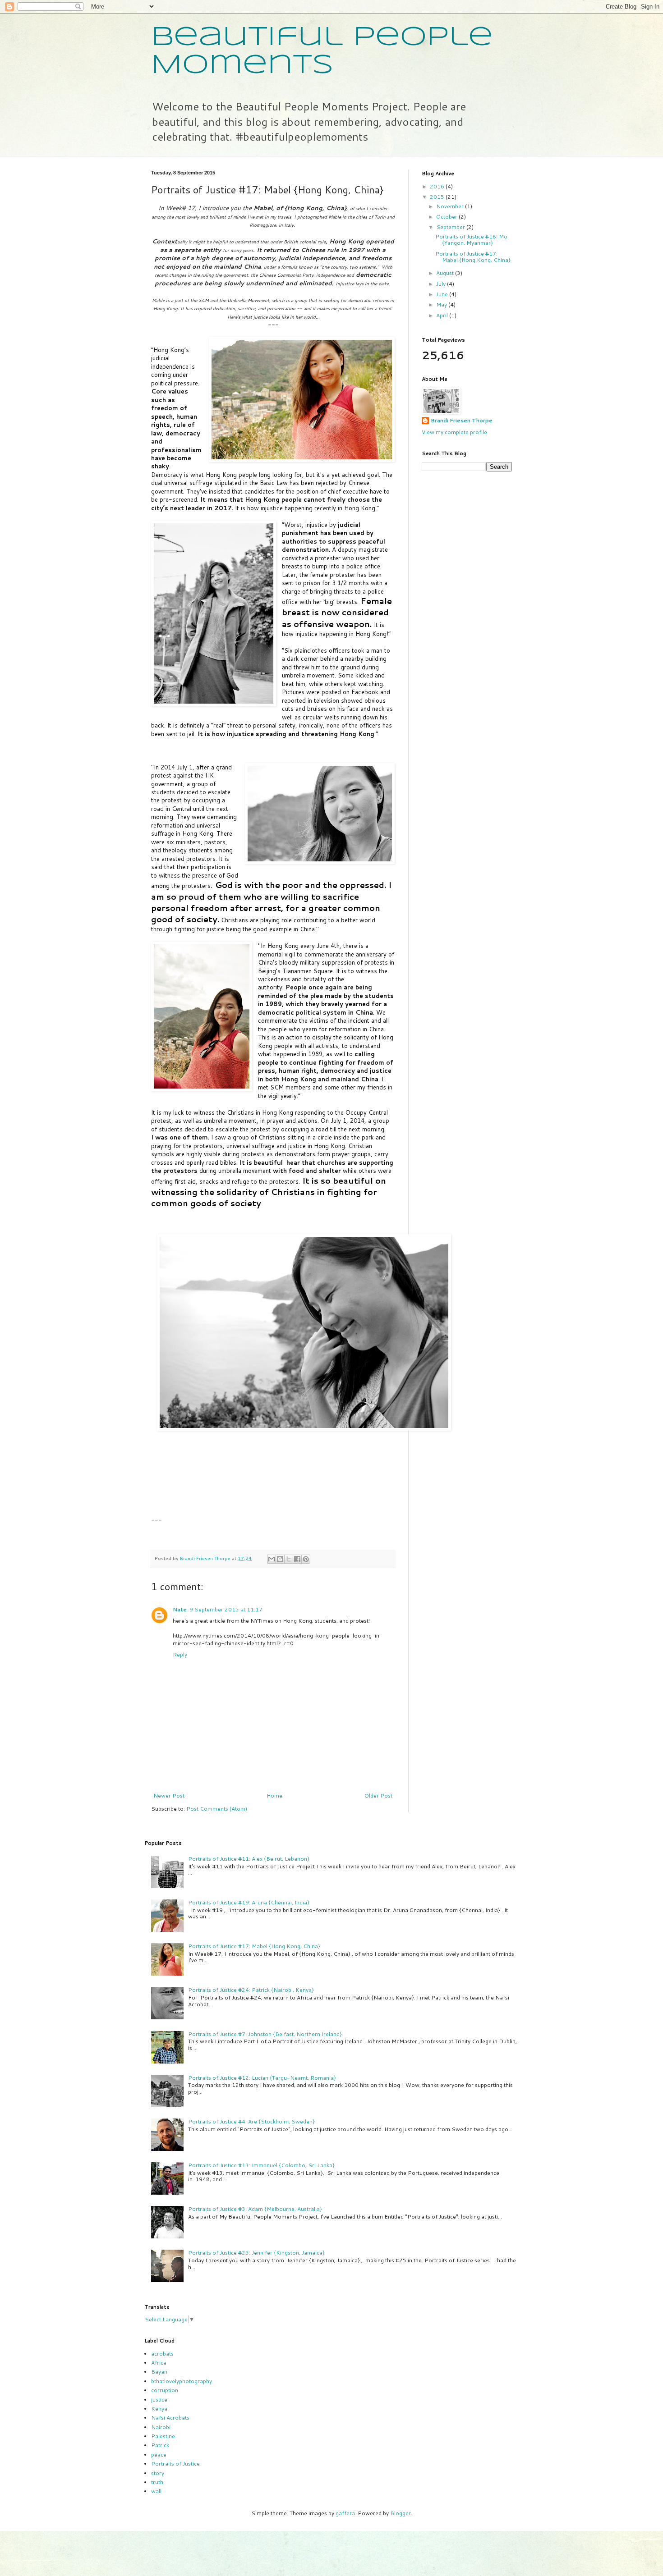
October (447, 217)
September (451, 227)
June (443, 294)
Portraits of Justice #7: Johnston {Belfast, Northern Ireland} (265, 2034)
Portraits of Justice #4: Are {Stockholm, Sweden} (251, 2121)
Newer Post (169, 1796)
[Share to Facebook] (297, 1559)
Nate (180, 1609)
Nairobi (161, 2427)
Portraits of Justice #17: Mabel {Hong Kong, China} (473, 257)
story (158, 2473)
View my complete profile (454, 432)
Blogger (401, 2513)
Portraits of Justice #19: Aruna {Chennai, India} (249, 1902)
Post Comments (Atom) (217, 1809)
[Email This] (272, 1559)
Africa (159, 2363)
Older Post (378, 1796)
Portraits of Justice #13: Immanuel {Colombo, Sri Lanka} (261, 2165)
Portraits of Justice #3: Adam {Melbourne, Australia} (255, 2209)
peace (159, 2455)
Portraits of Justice (175, 2464)
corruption (165, 2390)
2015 (438, 197)
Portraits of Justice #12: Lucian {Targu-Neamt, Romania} (262, 2078)
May (442, 304)
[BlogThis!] (280, 1559)
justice (159, 2400)
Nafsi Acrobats (170, 2418)
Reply (180, 1654)
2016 (438, 186)
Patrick (160, 2445)
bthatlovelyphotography (182, 2381)
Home (274, 1796)
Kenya (159, 2409)
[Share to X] (289, 1559)
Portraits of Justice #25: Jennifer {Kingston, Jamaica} (256, 2253)
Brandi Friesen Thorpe (462, 421)
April (443, 315)
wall (156, 2491)
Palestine (163, 2436)
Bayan (159, 2372)
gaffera (345, 2513)
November (451, 206)
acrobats (162, 2354)
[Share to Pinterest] (306, 1559)
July (442, 284)
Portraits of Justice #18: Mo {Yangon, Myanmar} (471, 240)
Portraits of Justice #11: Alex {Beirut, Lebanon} (249, 1859)
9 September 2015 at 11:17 (226, 1609)
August (446, 273)
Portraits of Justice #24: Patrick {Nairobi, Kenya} (251, 1990)
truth (157, 2482)
